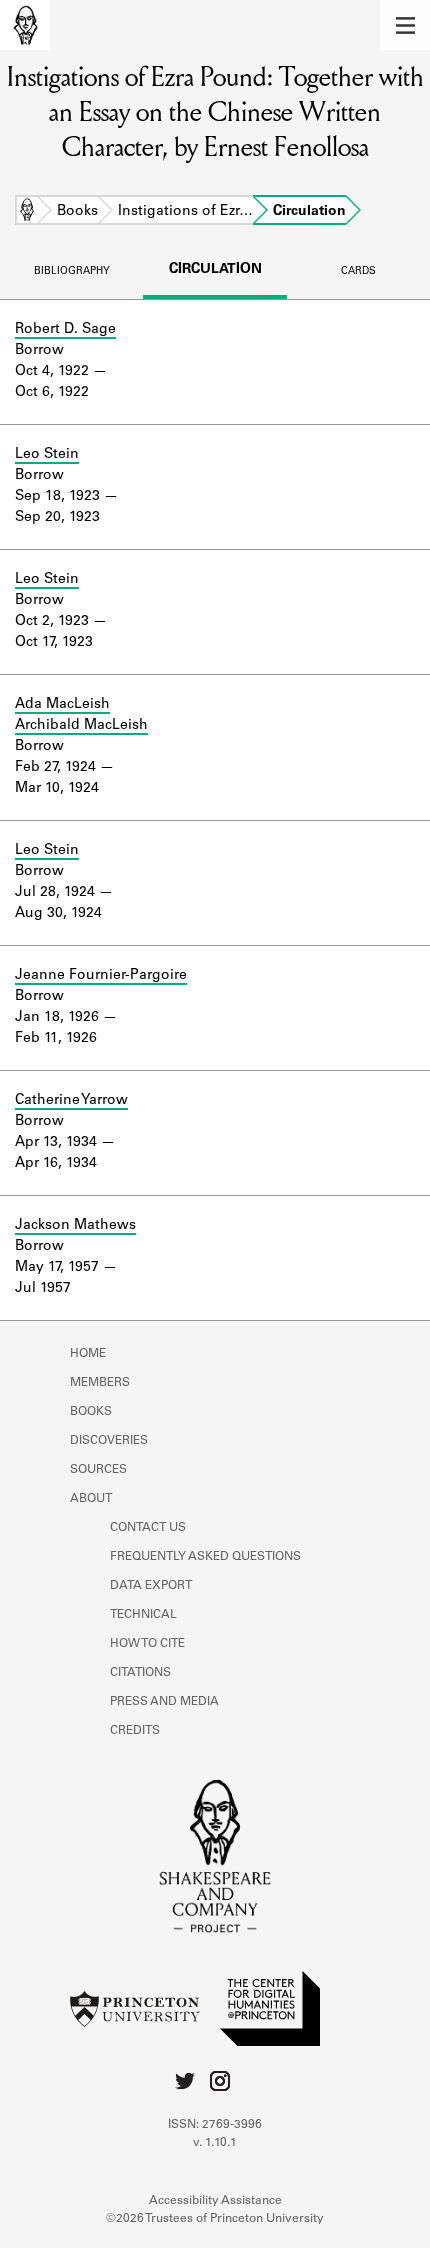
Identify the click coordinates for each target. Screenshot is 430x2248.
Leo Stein (47, 455)
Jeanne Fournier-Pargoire (101, 976)
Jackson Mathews (75, 1226)
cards (358, 272)
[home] (25, 25)
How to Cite (147, 1644)
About (91, 1499)
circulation (215, 270)
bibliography (72, 272)
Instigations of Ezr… (185, 212)
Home (27, 212)
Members (100, 1383)
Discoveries (109, 1441)
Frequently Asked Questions (205, 1557)
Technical (143, 1615)
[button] (405, 25)
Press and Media (164, 1702)
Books (77, 212)
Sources (98, 1470)
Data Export (151, 1586)
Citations (140, 1673)
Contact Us (148, 1528)
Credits (135, 1731)
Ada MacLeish (62, 705)
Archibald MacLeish (81, 726)
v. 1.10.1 (215, 2143)
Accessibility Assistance (215, 2201)
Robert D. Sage (65, 330)
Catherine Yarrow (71, 1101)
